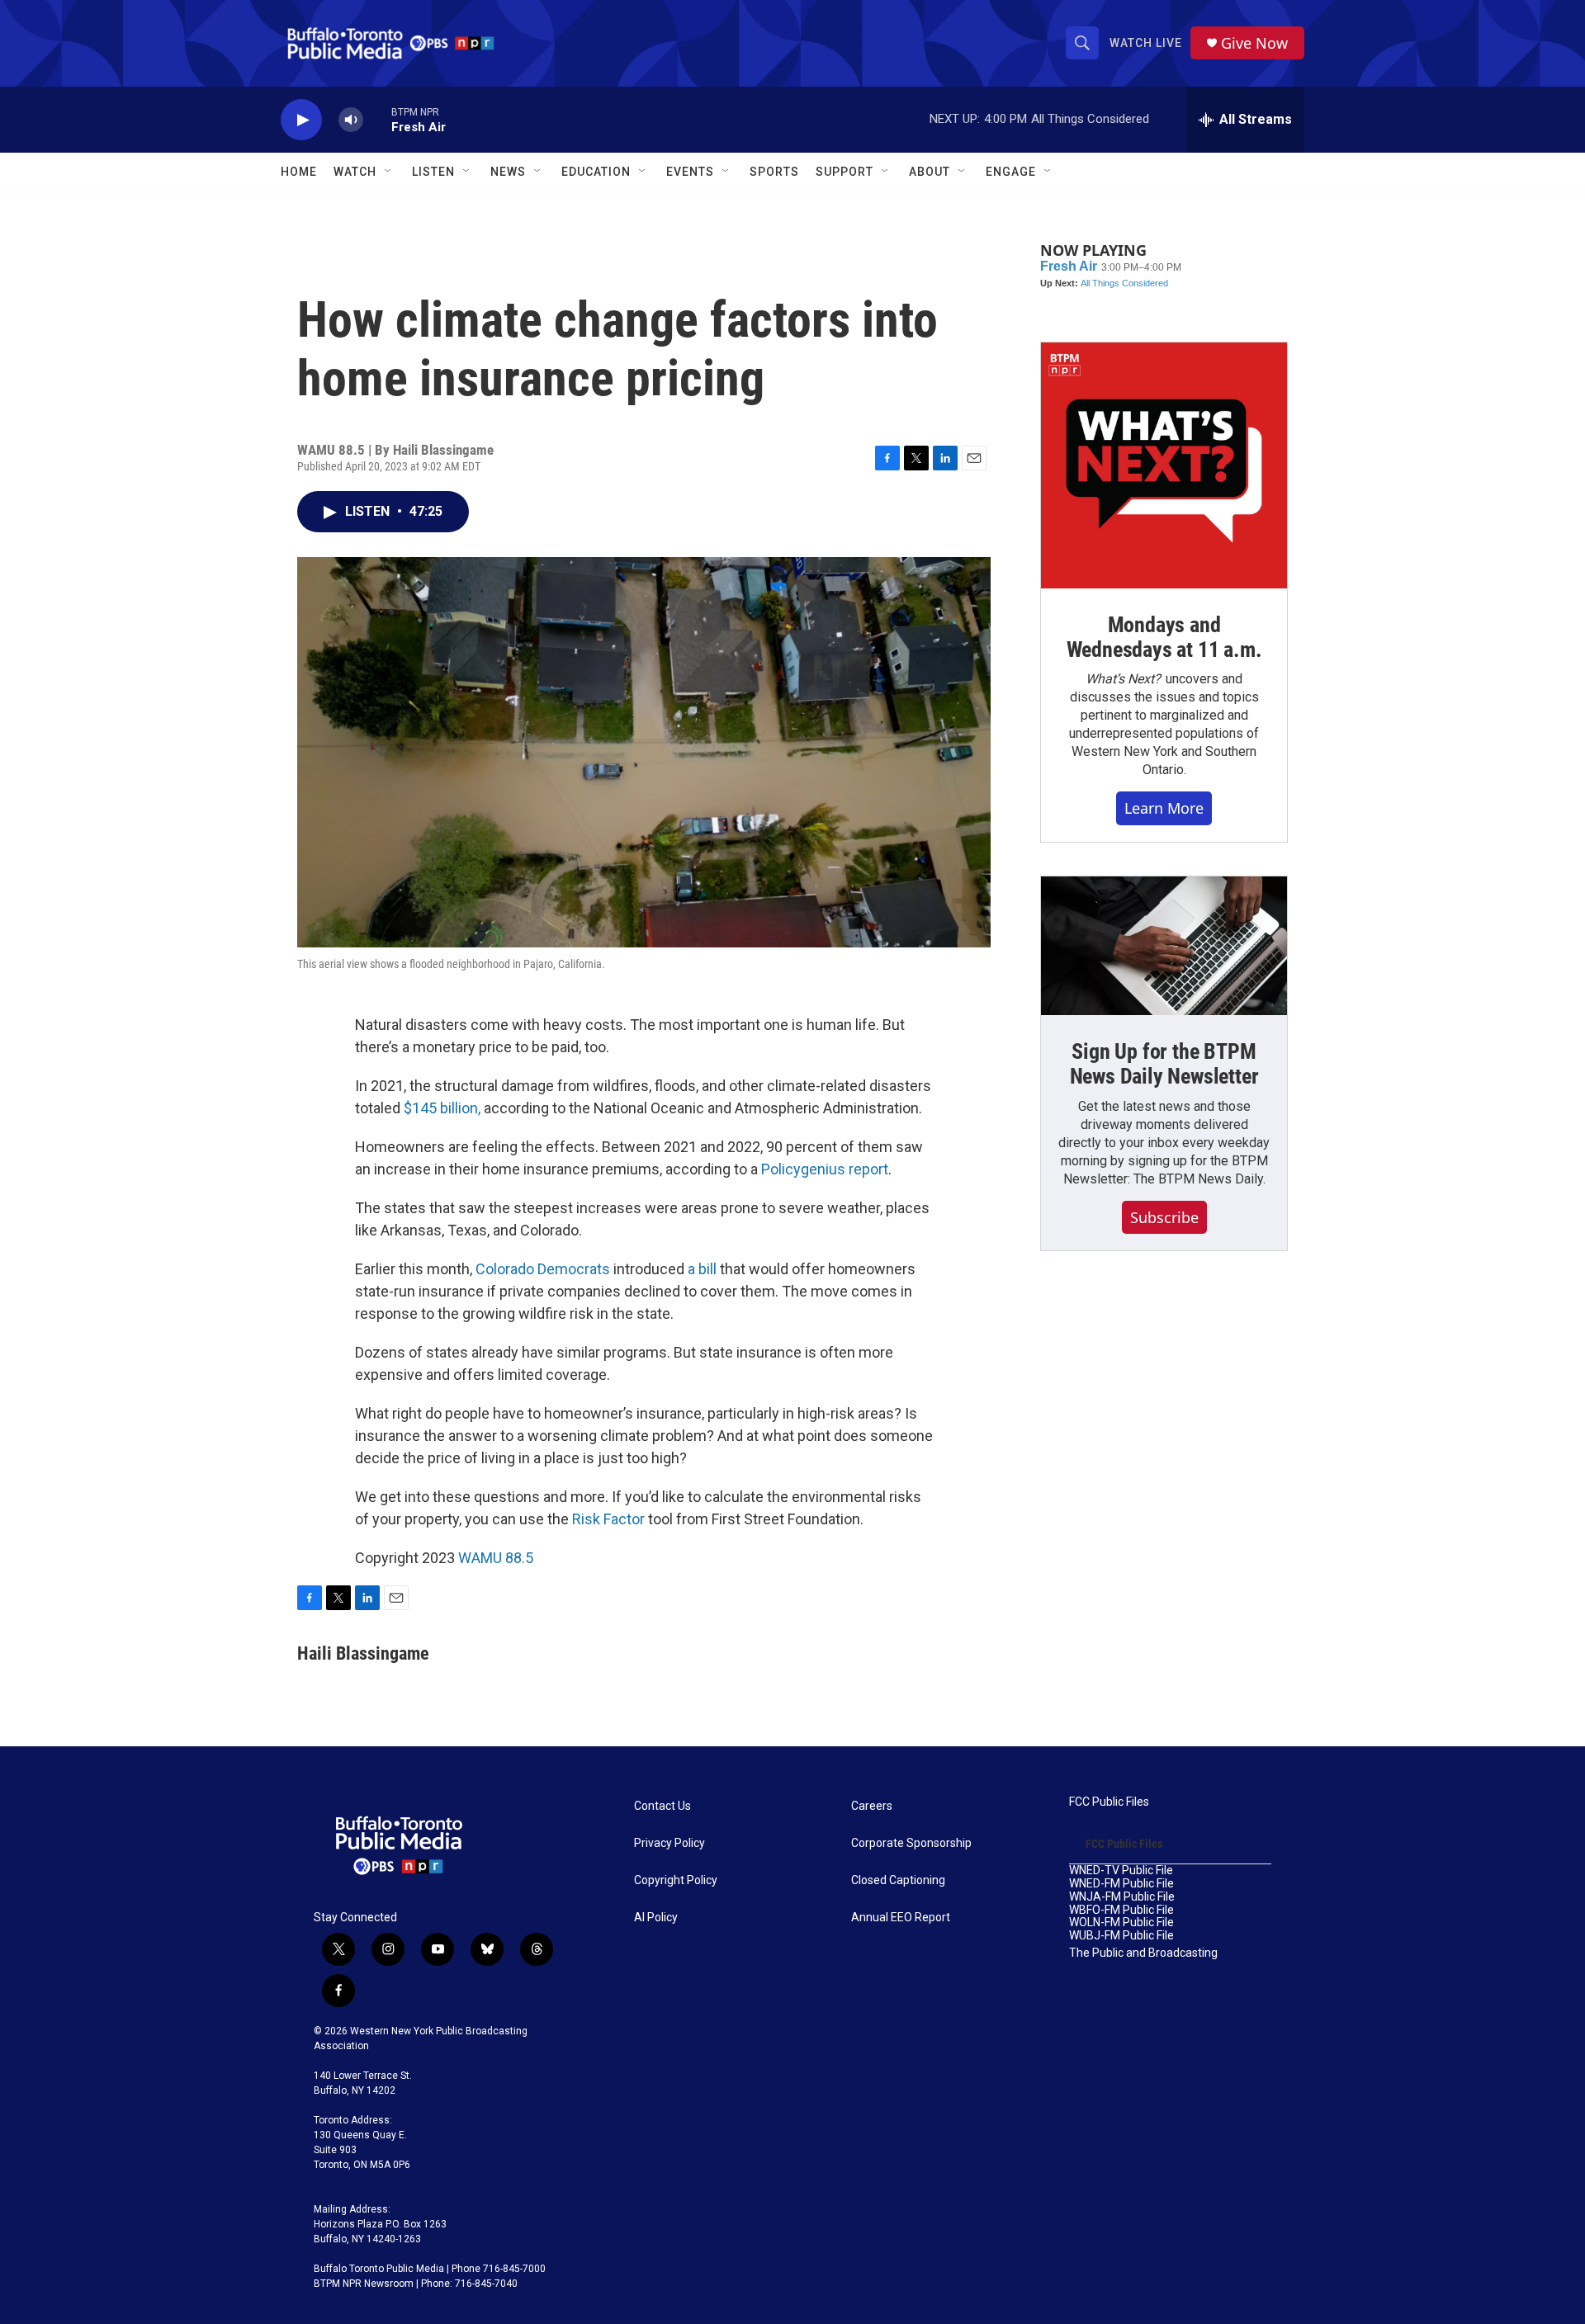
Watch (355, 172)
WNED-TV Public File (1121, 1871)
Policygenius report (825, 1169)
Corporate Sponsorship (911, 1843)
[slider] (377, 119)
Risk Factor (608, 1519)
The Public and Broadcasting (1143, 1953)
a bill (702, 1269)
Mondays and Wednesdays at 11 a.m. (1164, 637)
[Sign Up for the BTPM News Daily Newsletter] (1164, 946)
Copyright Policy (676, 1880)
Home (299, 172)
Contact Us (662, 1806)
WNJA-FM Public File (1122, 1897)
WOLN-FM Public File (1121, 1922)
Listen (433, 172)
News (508, 172)
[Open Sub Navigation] (389, 172)
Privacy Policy (669, 1843)
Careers (872, 1806)
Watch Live (1146, 43)
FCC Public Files (1109, 1802)
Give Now (1254, 43)
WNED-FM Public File (1121, 1884)
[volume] (351, 120)
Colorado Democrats (543, 1269)
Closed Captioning (898, 1880)
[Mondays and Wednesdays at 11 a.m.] (1164, 465)
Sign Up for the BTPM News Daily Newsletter (1164, 1064)
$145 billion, (442, 1108)
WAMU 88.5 (496, 1558)
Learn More (1164, 808)
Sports (774, 172)
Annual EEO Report (901, 1918)
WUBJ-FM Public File (1121, 1936)
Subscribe (1164, 1217)
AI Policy (656, 1918)
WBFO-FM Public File (1121, 1910)
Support (845, 172)
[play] (301, 120)
